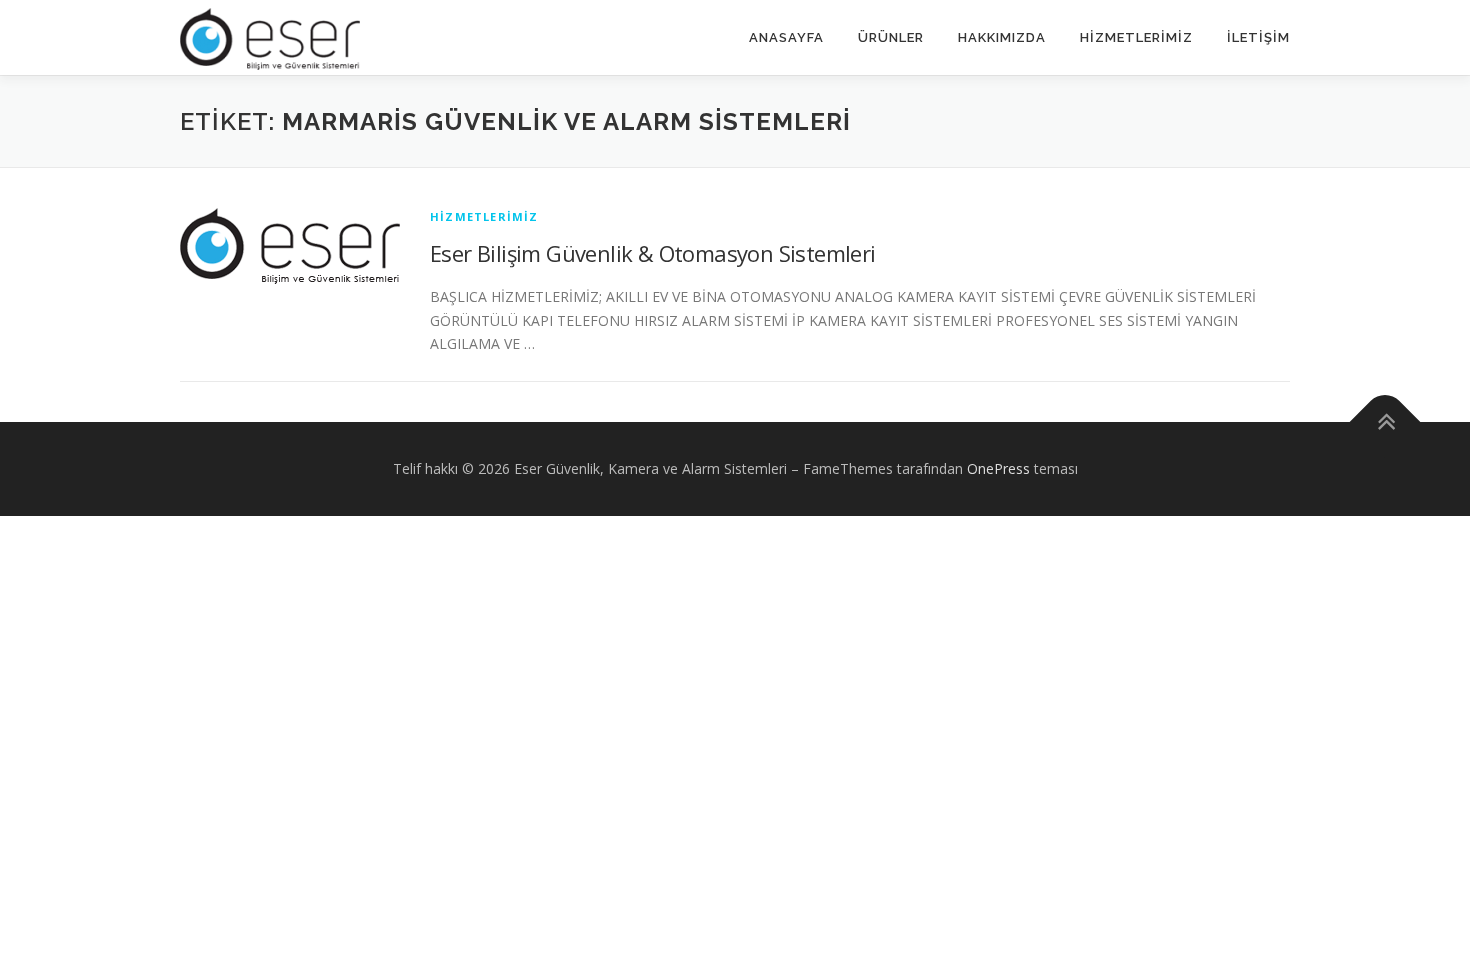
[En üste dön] (1385, 422)
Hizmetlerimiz (1136, 37)
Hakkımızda (1002, 37)
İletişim (1258, 37)
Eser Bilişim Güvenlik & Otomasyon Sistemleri (653, 253)
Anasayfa (786, 37)
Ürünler (891, 37)
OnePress (998, 468)
